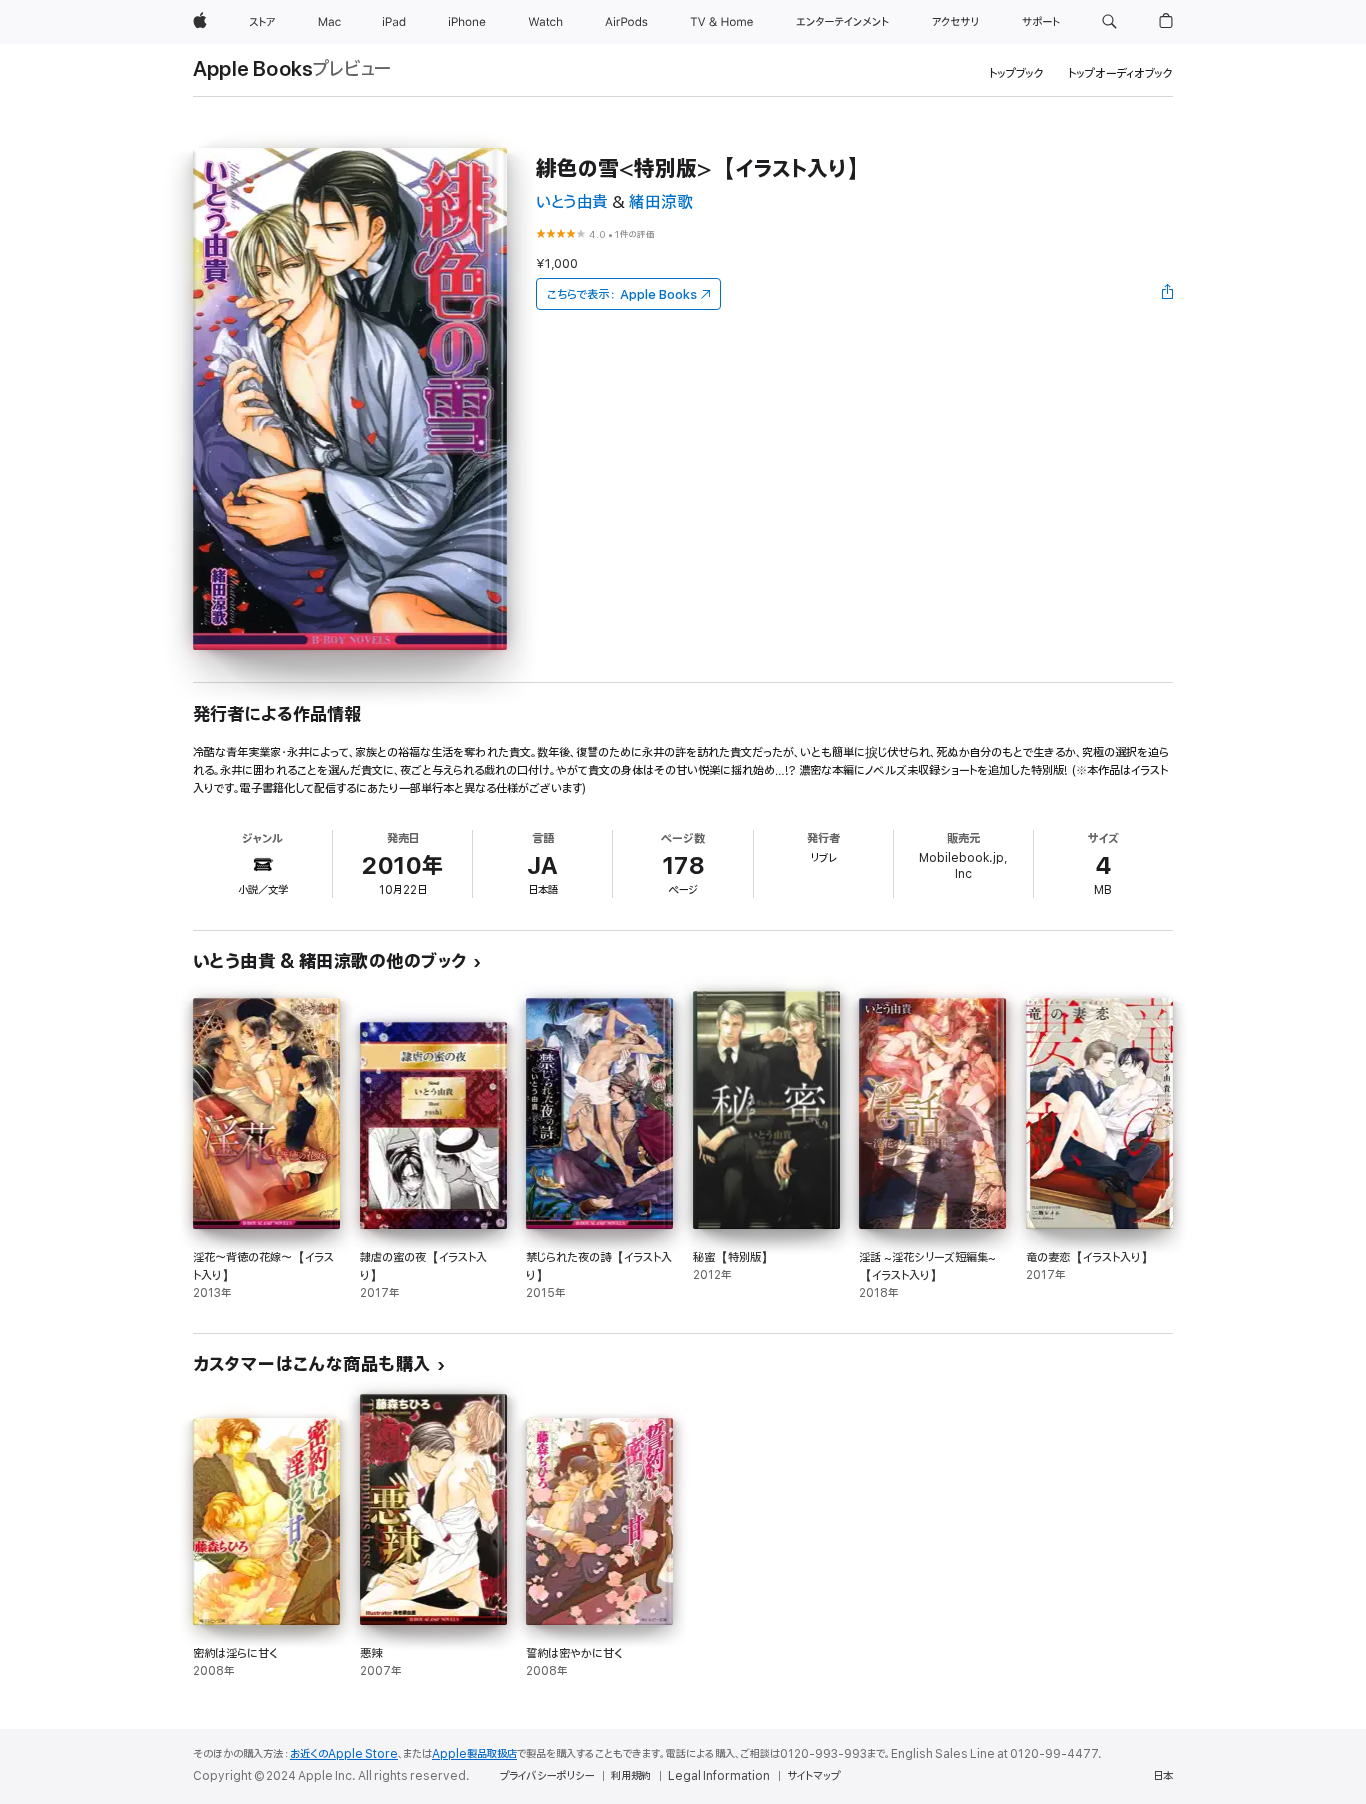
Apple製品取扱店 (474, 1754)
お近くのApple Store (344, 1754)
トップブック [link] (1016, 73)
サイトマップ (813, 1776)
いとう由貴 (572, 202)
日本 (1163, 1776)
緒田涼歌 (661, 202)
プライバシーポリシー (547, 1776)
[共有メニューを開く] (1168, 294)
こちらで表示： (622, 294)
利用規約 (631, 1776)
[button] (1109, 22)
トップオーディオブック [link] (1120, 73)
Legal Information (719, 1776)
